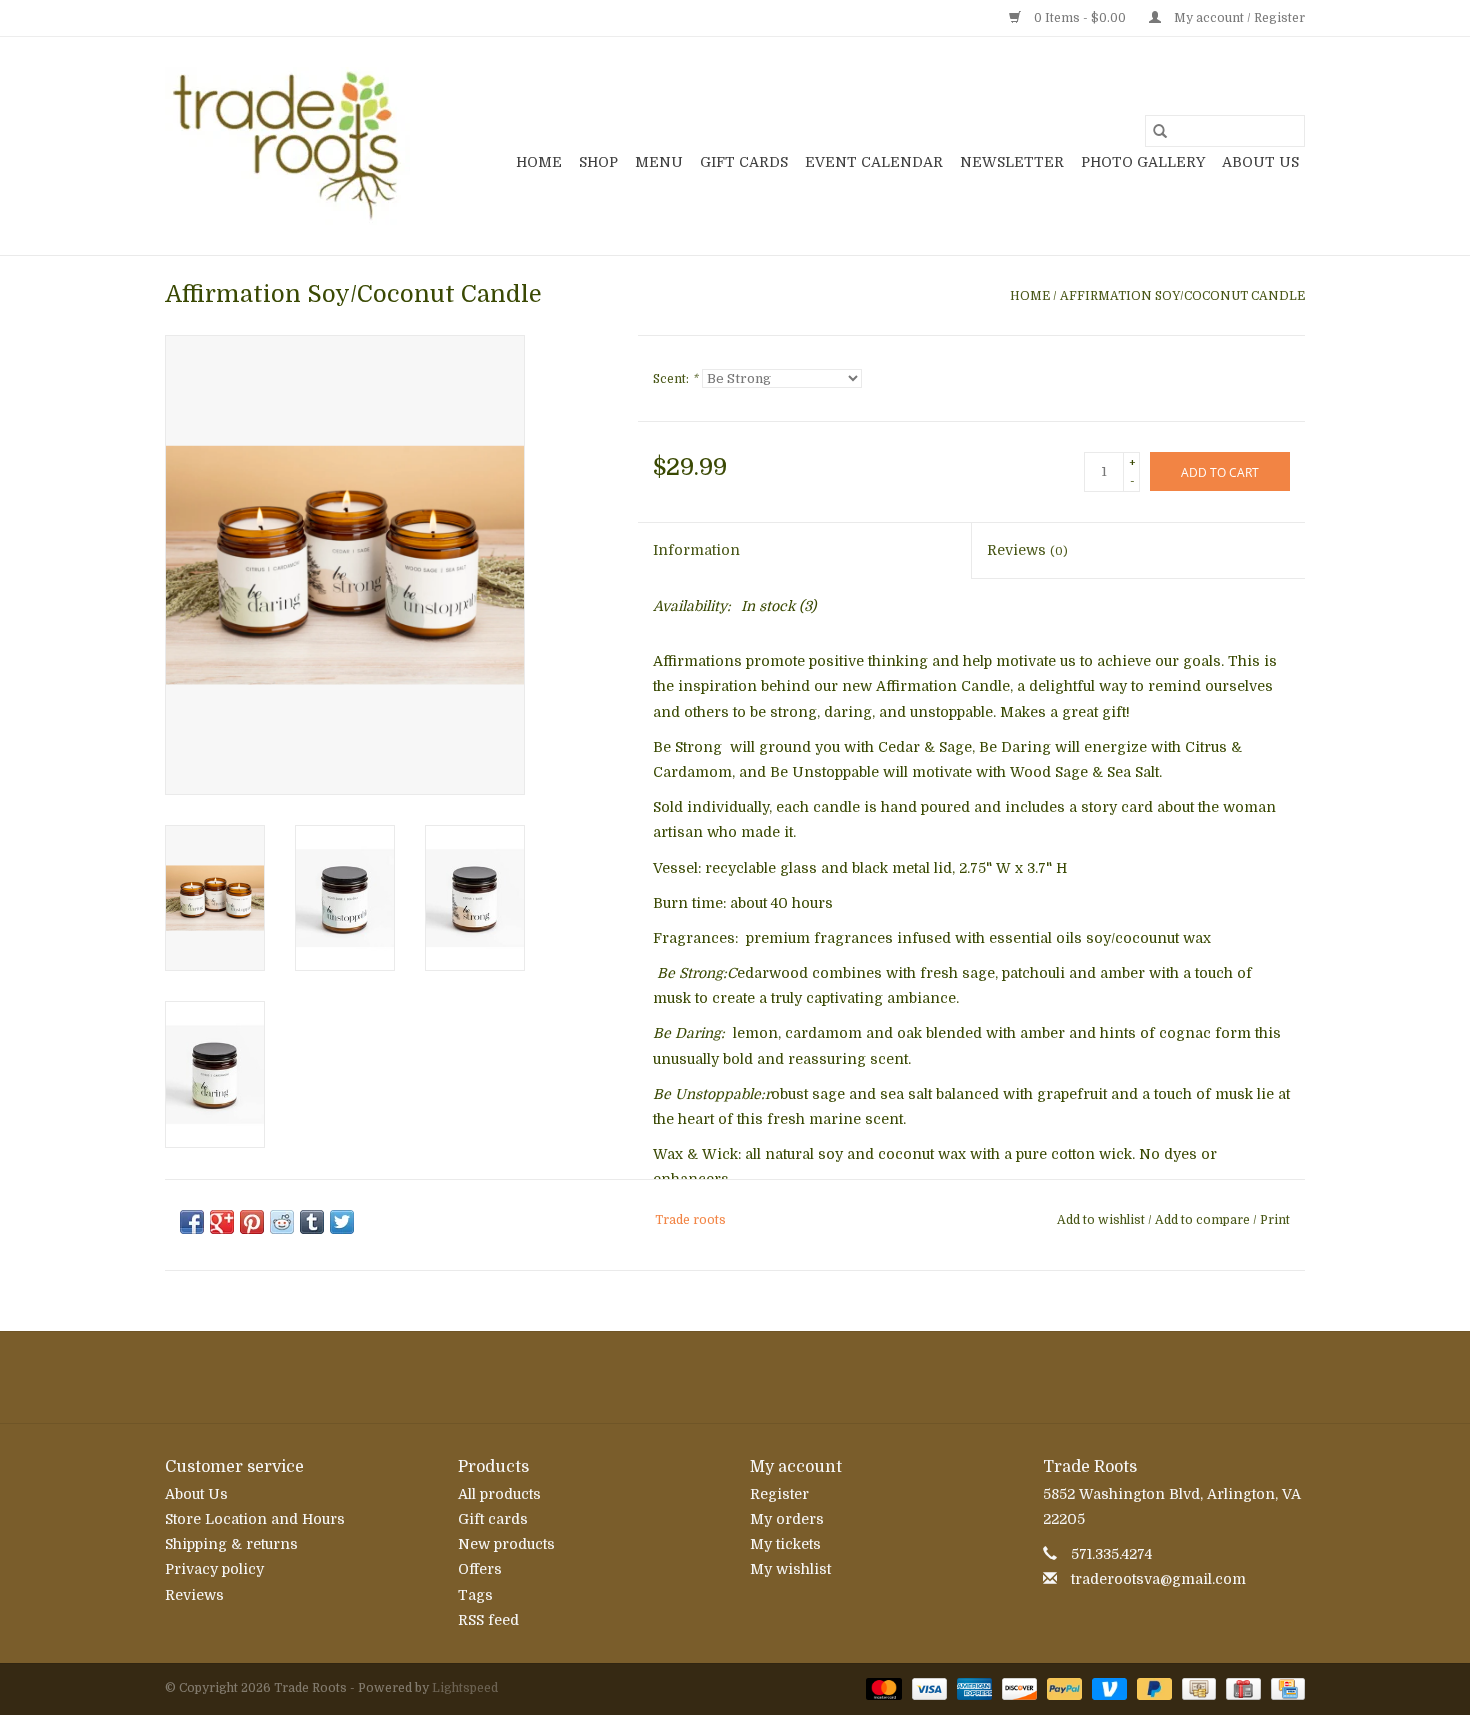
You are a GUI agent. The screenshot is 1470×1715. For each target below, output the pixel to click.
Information (696, 550)
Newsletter (1012, 162)
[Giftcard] (1241, 1688)
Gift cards (744, 162)
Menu (659, 162)
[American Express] (972, 1688)
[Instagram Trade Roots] (735, 1377)
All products (499, 1494)
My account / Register (1238, 18)
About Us (1260, 162)
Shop (598, 162)
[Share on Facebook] (192, 1222)
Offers (480, 1569)
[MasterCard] (881, 1688)
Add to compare (1204, 1220)
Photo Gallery (1143, 162)
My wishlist (790, 1569)
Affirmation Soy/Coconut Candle (1182, 296)
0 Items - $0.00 (1080, 18)
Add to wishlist (1102, 1220)
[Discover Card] (1017, 1688)
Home (539, 162)
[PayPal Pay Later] (1152, 1688)
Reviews (1027, 550)
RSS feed (488, 1620)
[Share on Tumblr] (312, 1222)
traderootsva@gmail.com (1158, 1579)
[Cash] (1197, 1688)
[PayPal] (1062, 1688)
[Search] (1160, 131)
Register (779, 1494)
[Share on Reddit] (282, 1222)
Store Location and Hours (255, 1519)
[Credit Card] (1284, 1688)
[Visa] (927, 1688)
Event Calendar (874, 162)
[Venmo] (1107, 1688)
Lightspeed (465, 1688)
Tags (475, 1595)
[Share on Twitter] (342, 1222)
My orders (787, 1519)
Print (1275, 1220)
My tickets (785, 1544)
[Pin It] (252, 1222)
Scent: (675, 379)
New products (506, 1544)
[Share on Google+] (222, 1222)
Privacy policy (214, 1569)
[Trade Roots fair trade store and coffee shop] (287, 146)
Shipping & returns (231, 1544)
